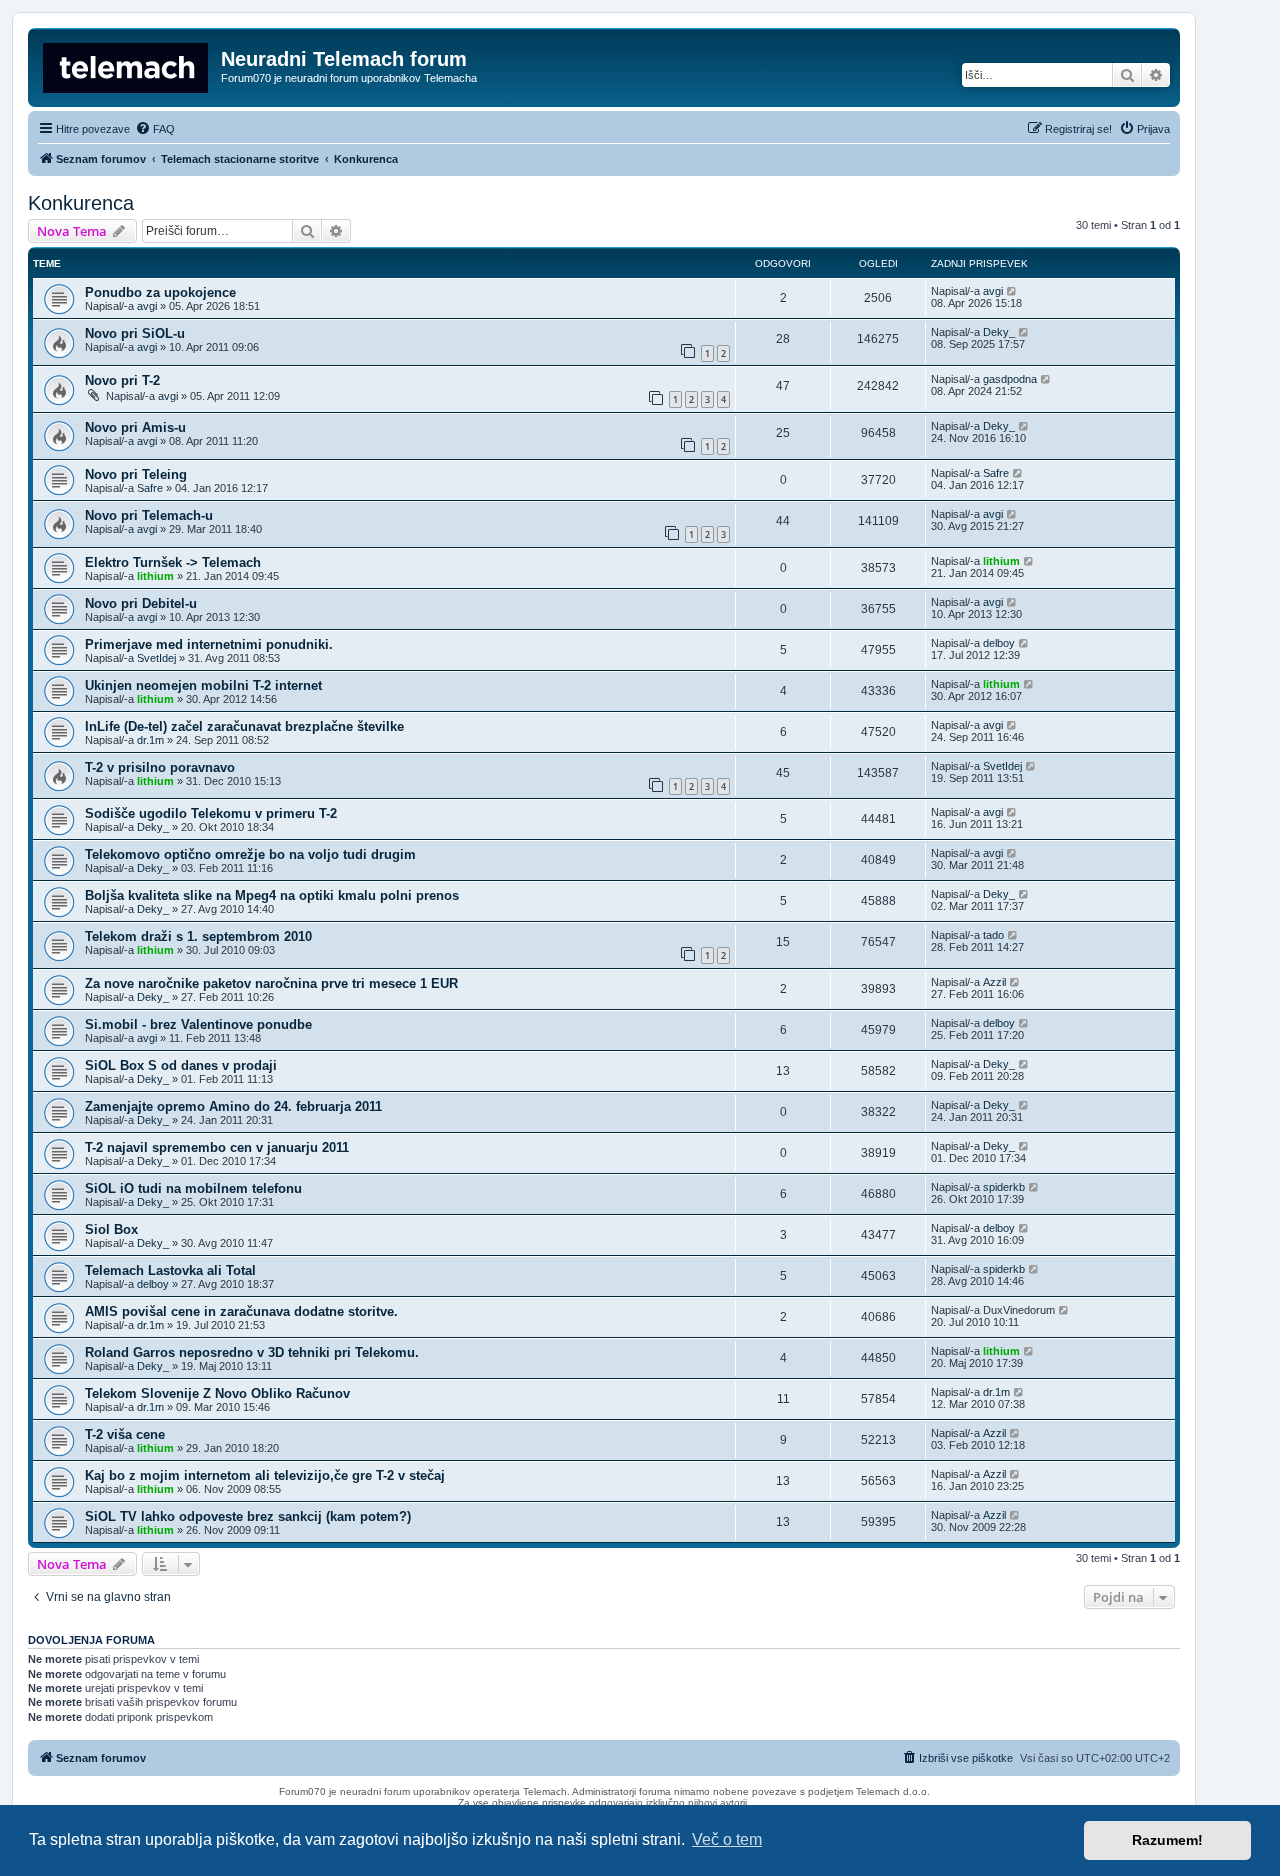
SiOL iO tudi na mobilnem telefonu (193, 1188)
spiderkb (1004, 1187)
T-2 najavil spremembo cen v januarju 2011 (217, 1147)
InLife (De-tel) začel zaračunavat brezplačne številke (244, 726)
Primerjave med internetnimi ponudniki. (209, 644)
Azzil (994, 982)
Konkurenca (81, 203)
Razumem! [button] (1167, 1840)
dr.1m (150, 740)
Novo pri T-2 (122, 380)
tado (993, 935)
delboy (999, 643)
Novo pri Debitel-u (141, 603)
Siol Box (111, 1229)
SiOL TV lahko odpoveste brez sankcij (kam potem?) (248, 1516)
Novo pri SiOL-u (135, 333)
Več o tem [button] (727, 1839)
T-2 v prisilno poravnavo (160, 767)
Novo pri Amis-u (135, 427)
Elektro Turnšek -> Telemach (173, 562)
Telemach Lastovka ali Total (170, 1270)
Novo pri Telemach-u (149, 515)
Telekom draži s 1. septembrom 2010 (198, 936)
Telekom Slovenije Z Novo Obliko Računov (217, 1393)
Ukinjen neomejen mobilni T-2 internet (203, 685)
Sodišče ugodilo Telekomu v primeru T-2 (211, 813)
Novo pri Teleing (136, 474)
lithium (155, 576)
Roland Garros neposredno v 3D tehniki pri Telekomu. (252, 1352)
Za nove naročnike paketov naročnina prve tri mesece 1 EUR (271, 983)
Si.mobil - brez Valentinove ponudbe (198, 1024)
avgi (147, 306)
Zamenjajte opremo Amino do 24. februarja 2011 (233, 1106)
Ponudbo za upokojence (160, 292)
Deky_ (999, 332)
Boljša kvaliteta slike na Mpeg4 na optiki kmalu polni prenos (272, 895)
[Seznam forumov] (127, 65)
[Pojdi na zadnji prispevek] (1012, 291)
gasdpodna (1010, 379)
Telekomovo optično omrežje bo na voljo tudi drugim (250, 854)
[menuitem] (155, 129)
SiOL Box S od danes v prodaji (181, 1065)
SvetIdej (156, 658)
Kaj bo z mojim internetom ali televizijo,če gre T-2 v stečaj (265, 1475)
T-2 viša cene (125, 1434)
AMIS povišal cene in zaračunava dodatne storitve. (241, 1311)
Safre (150, 488)
